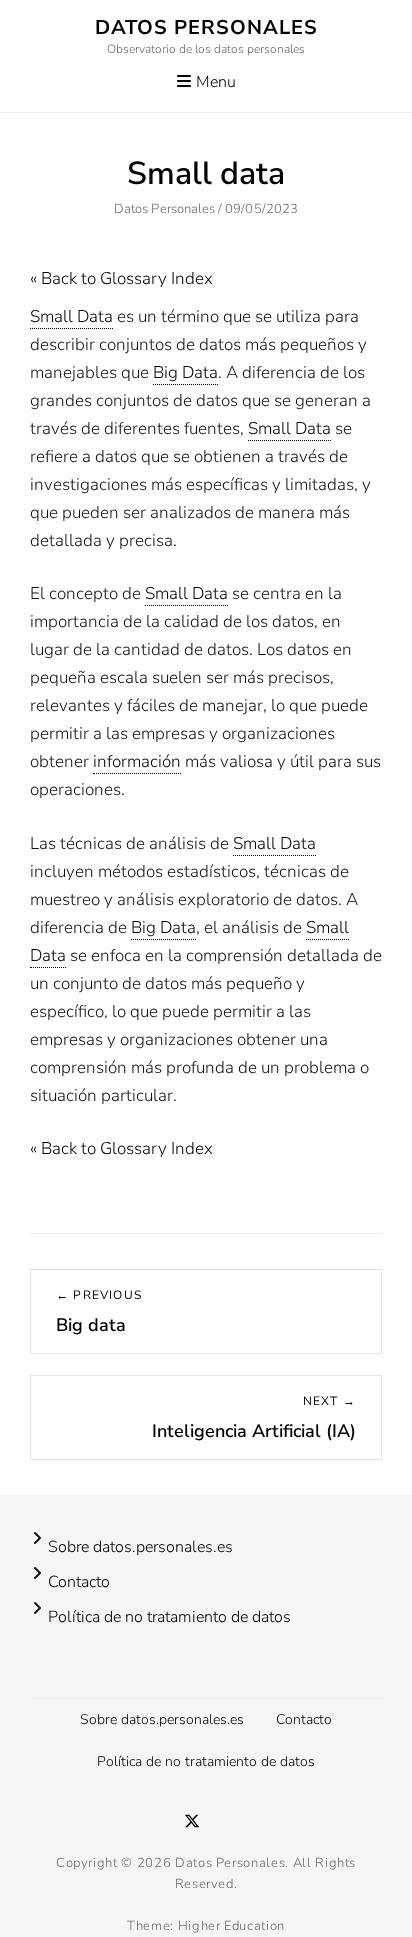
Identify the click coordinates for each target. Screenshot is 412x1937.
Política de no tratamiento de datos (169, 1617)
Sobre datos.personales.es (140, 1547)
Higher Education (231, 1926)
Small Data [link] (71, 316)
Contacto (79, 1582)
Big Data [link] (185, 372)
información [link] (137, 761)
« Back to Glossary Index (121, 278)
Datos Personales (206, 27)
